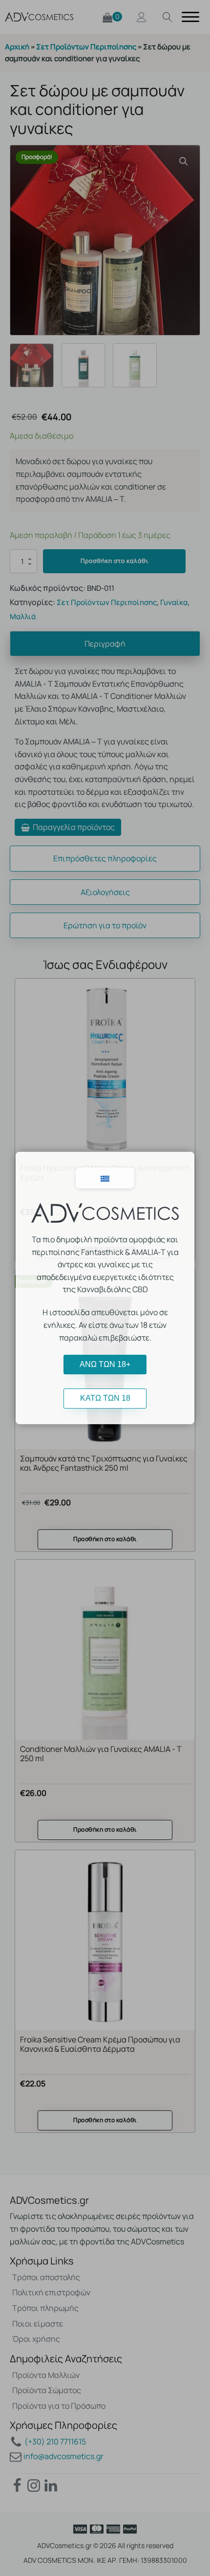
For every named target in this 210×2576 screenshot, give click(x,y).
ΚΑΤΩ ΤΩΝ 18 (105, 1398)
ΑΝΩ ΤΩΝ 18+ (105, 1364)
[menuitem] (105, 1178)
